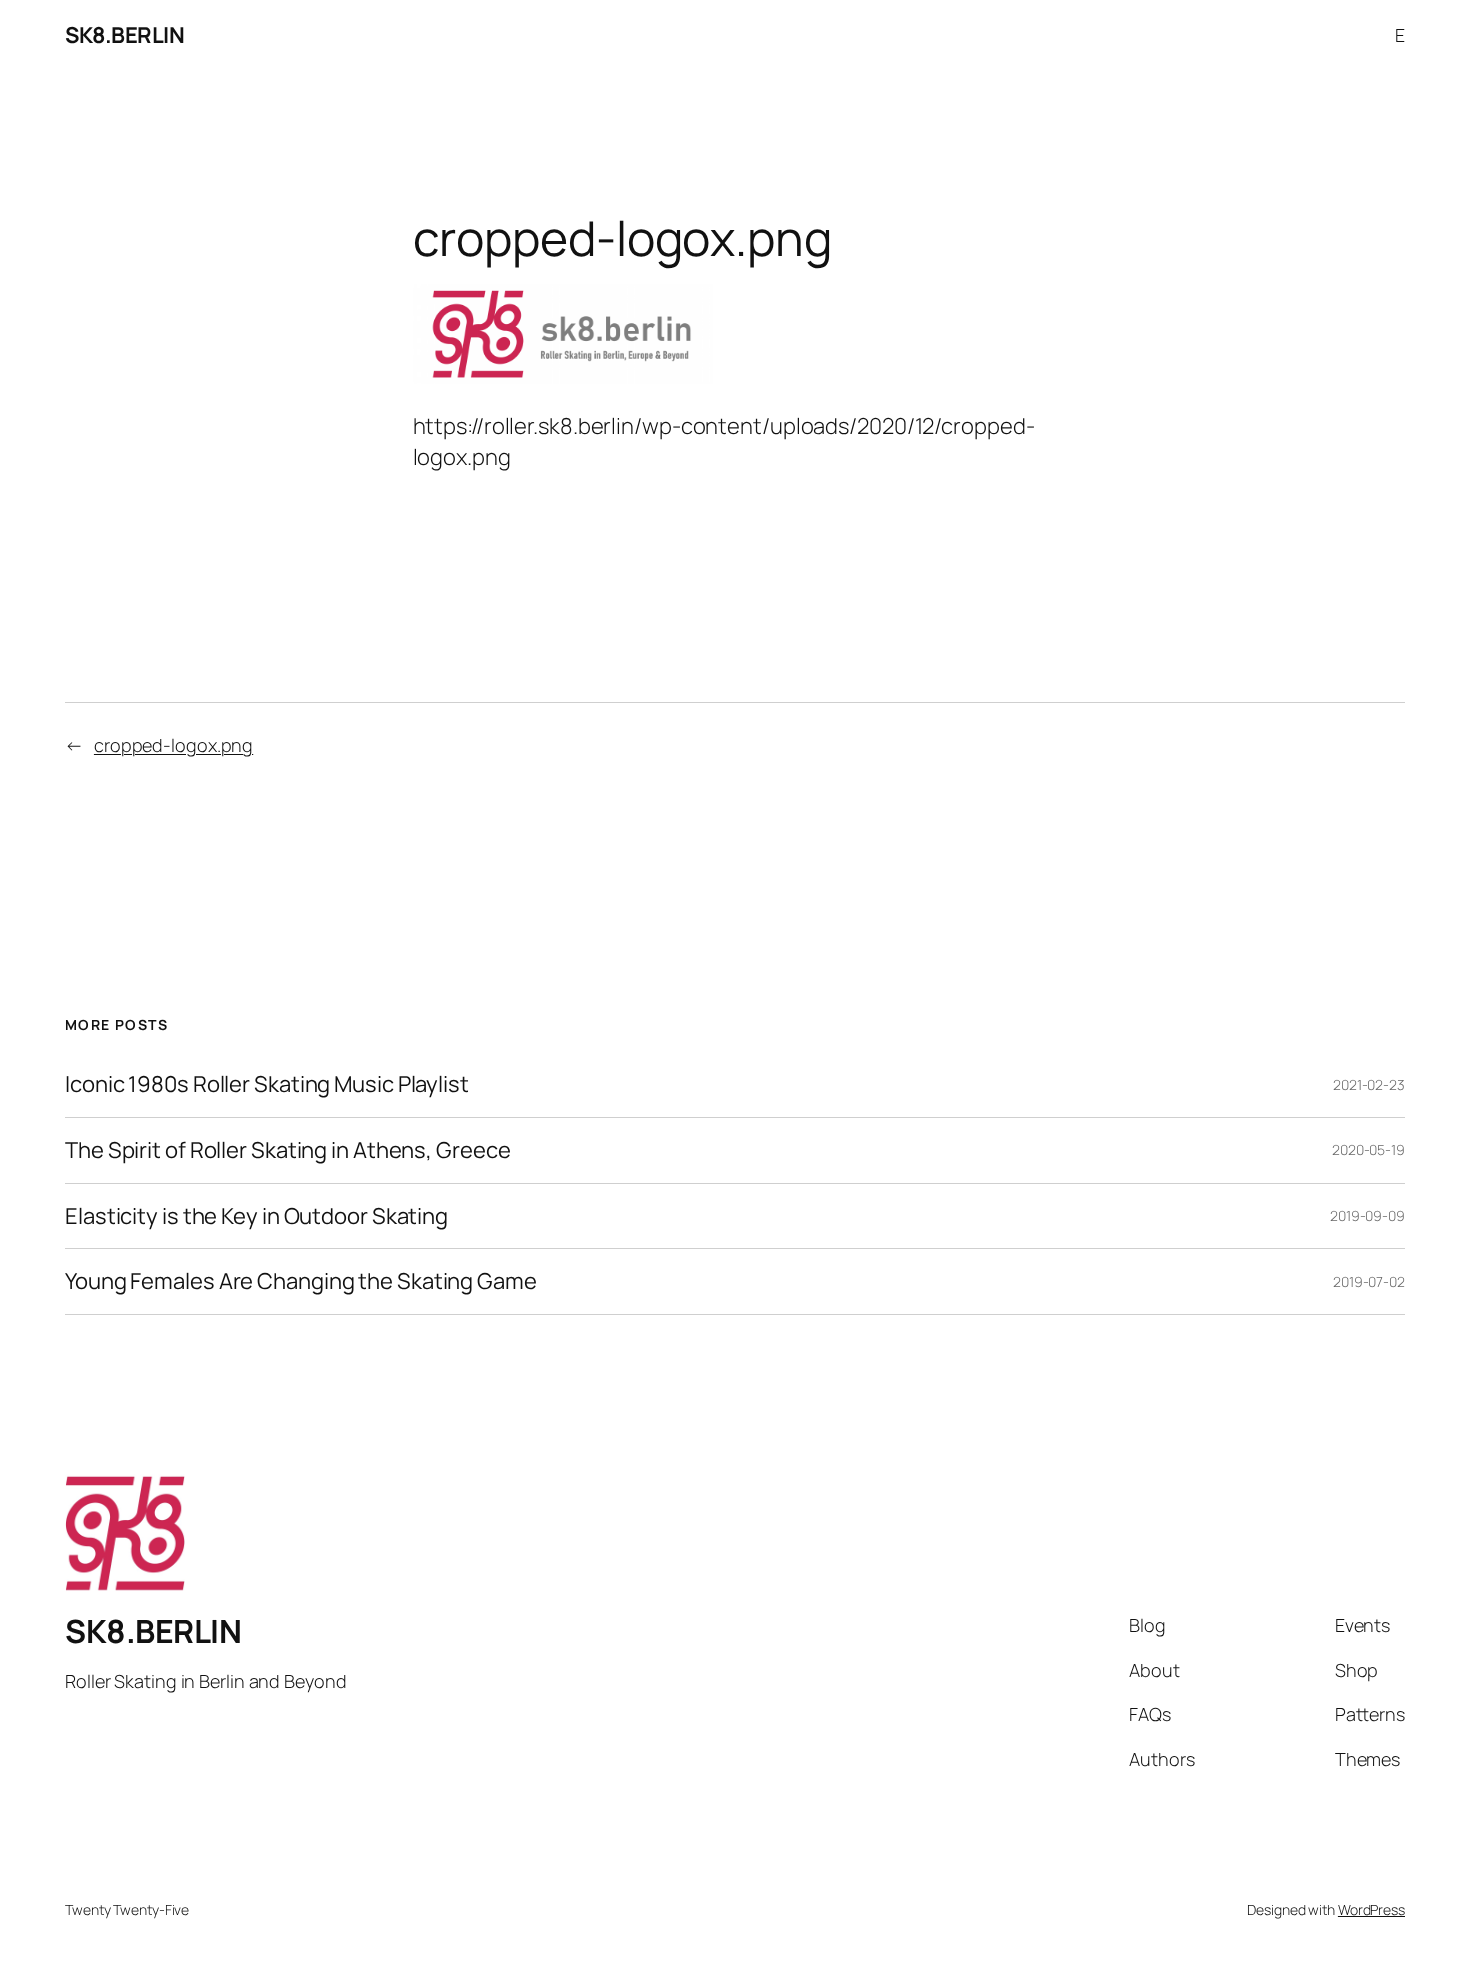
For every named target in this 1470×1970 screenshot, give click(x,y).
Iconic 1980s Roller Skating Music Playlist (267, 1084)
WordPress (1371, 1909)
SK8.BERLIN (124, 35)
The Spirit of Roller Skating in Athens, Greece (287, 1150)
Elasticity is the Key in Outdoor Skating (256, 1216)
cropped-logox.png (173, 745)
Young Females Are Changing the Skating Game (301, 1281)
